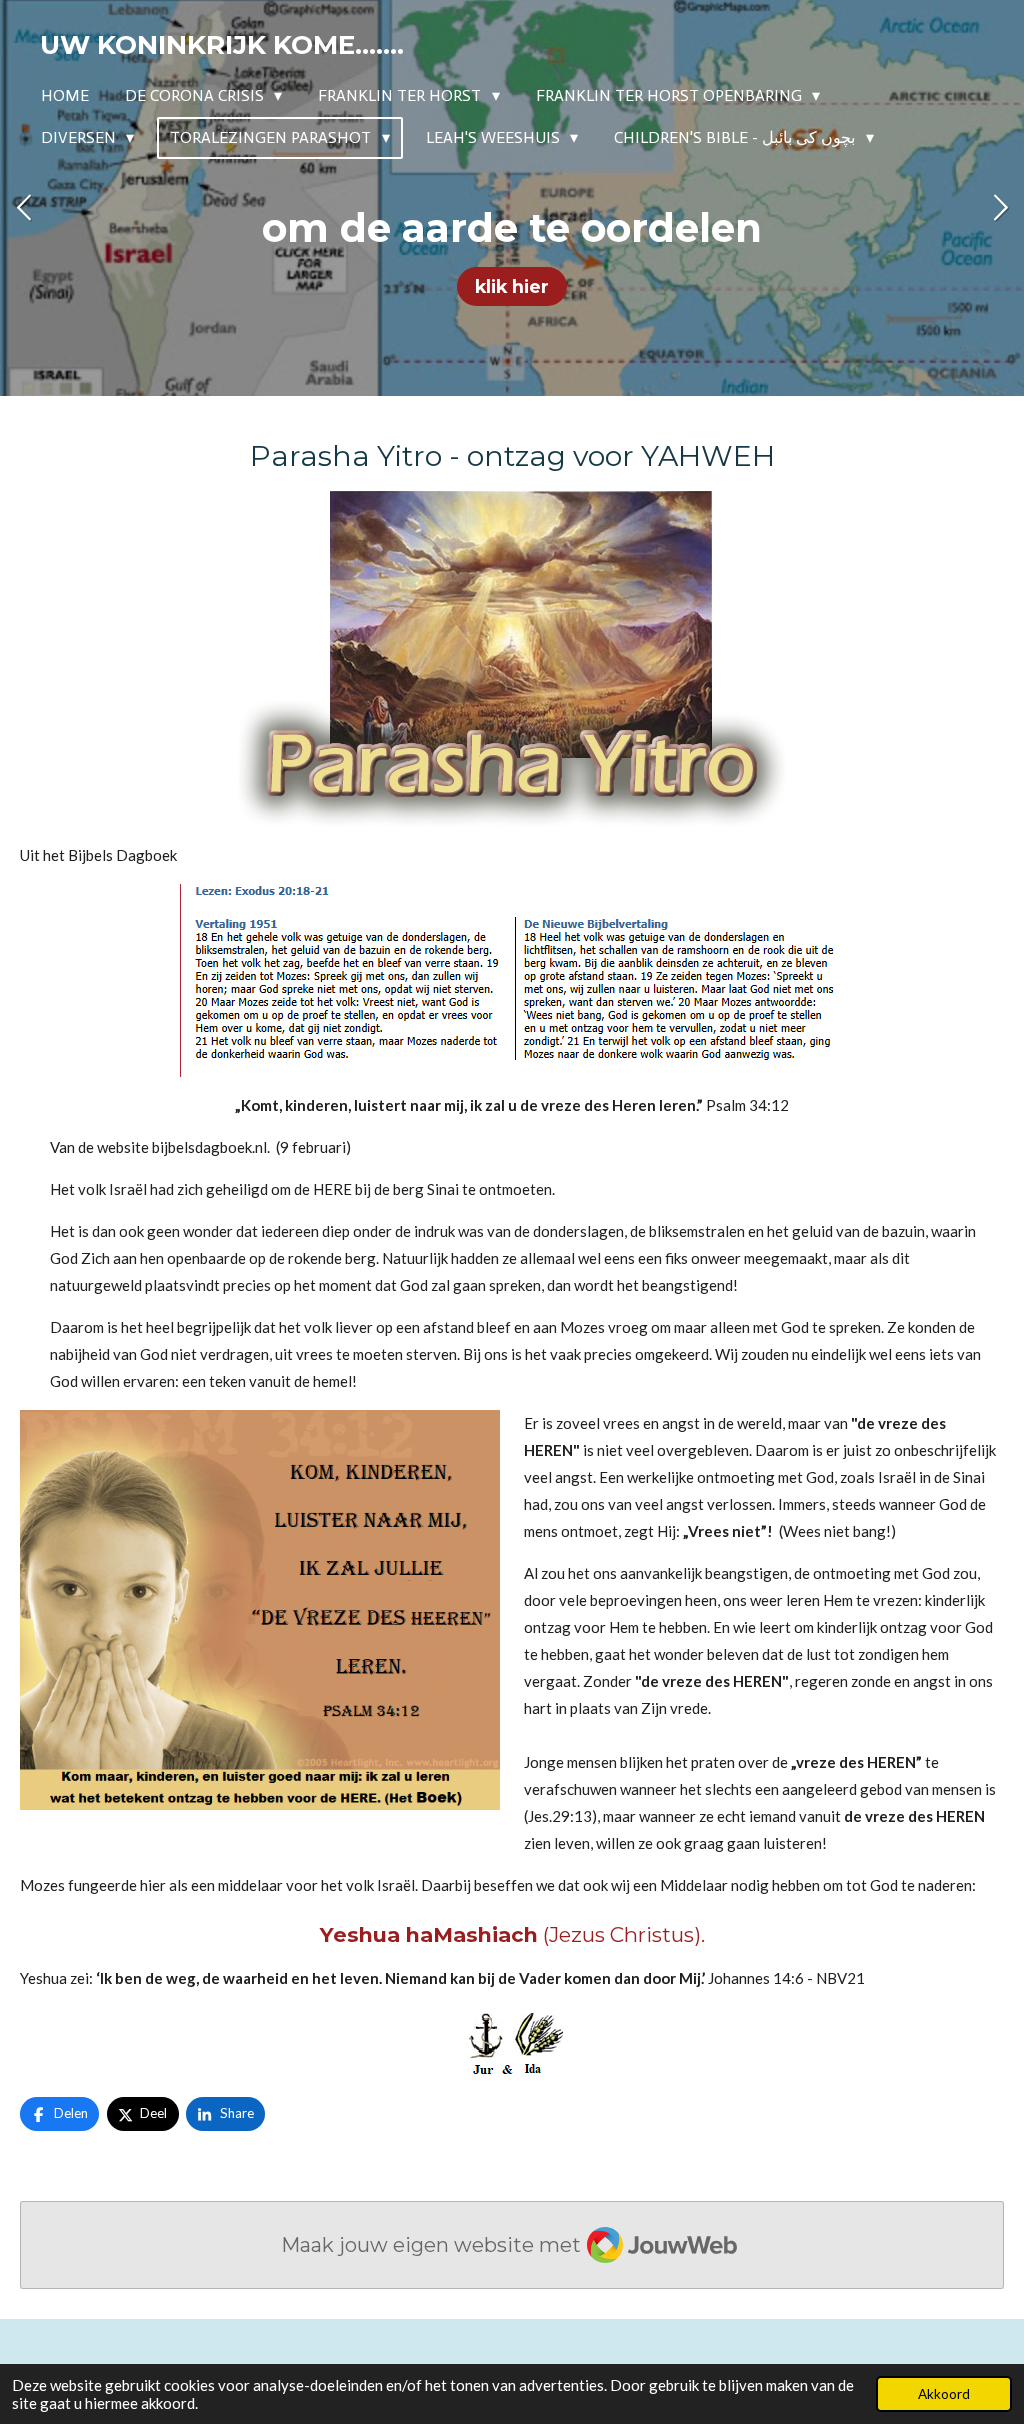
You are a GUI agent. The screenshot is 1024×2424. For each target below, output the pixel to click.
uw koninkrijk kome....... (222, 45)
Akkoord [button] (944, 2394)
